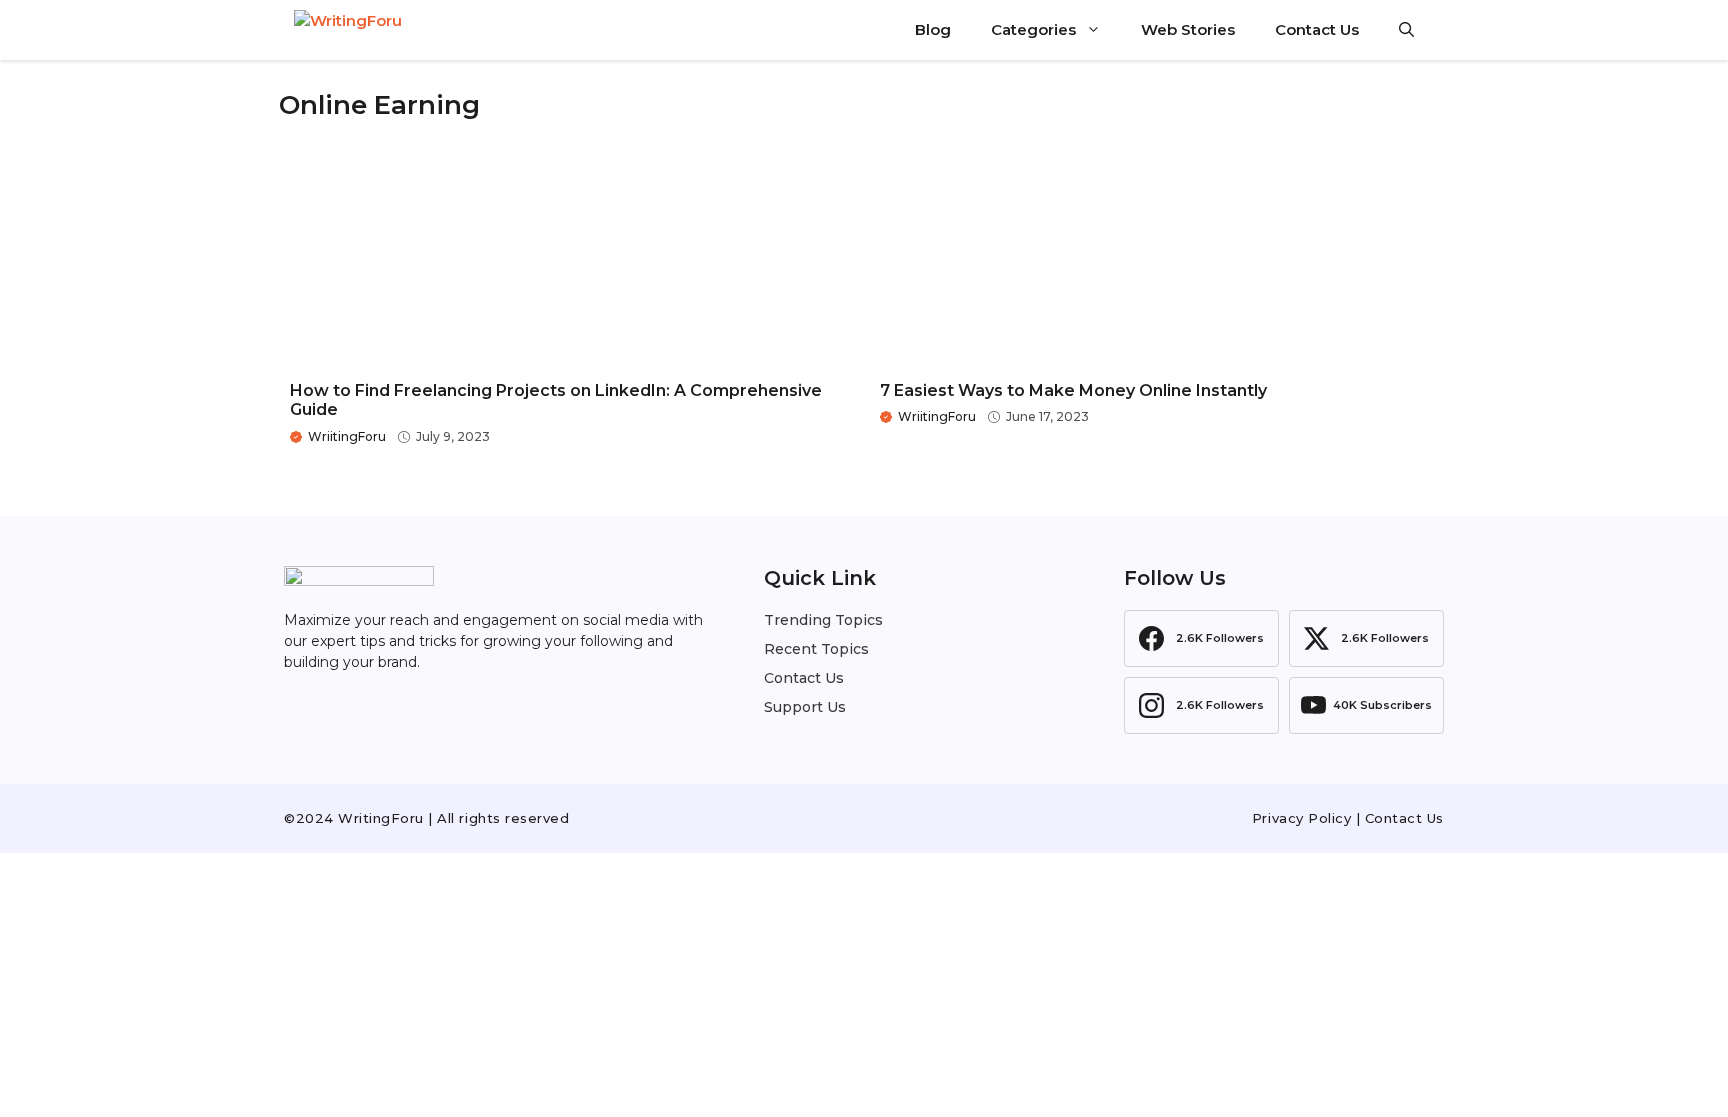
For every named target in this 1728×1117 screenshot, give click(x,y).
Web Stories (1188, 29)
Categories (1033, 29)
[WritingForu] (394, 30)
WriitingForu (347, 436)
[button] (1406, 30)
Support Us (805, 707)
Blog (933, 29)
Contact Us (1317, 29)
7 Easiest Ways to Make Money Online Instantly (1073, 390)
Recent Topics (816, 649)
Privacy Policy (1301, 818)
